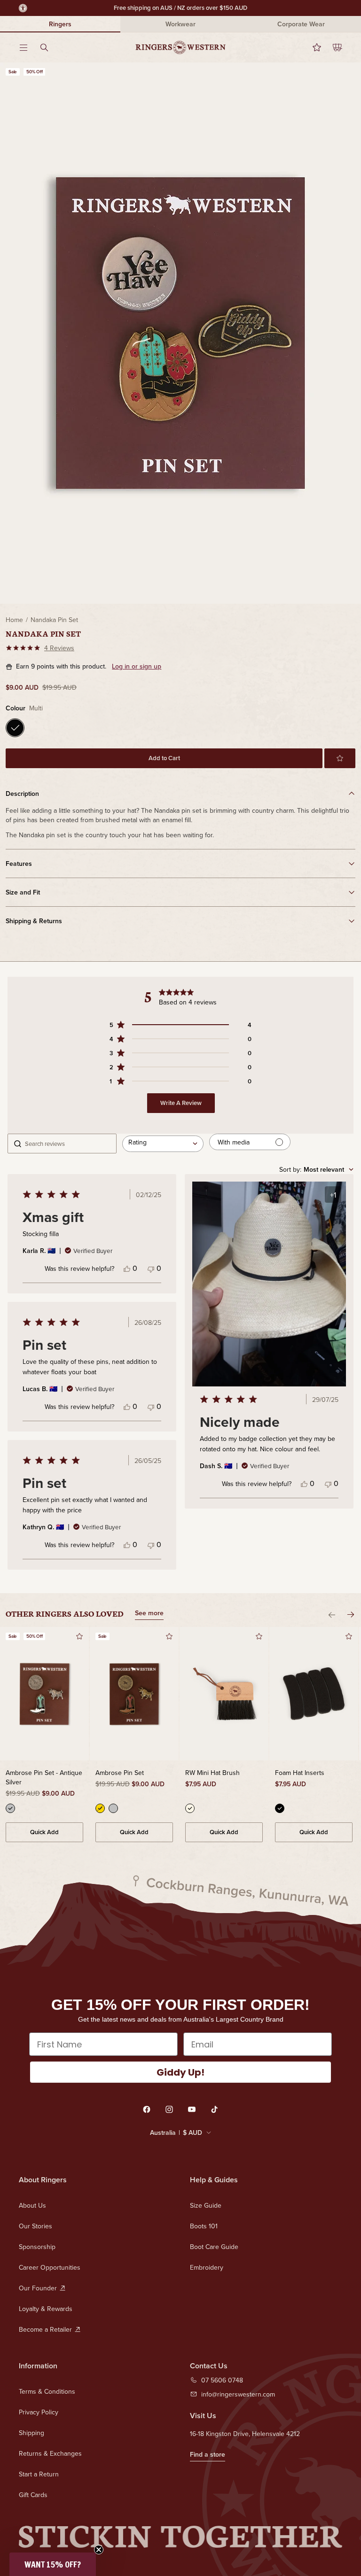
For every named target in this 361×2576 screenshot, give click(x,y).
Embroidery (207, 2267)
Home (14, 620)
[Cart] (332, 47)
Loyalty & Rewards (46, 2309)
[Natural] (190, 1808)
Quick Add (44, 1832)
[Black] (280, 1808)
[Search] (50, 47)
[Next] (351, 1615)
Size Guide (206, 2205)
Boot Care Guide (214, 2247)
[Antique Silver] (10, 1808)
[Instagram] (169, 2109)
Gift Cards (33, 2495)
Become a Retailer (45, 2329)
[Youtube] (192, 2109)
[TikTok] (214, 2109)
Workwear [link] (180, 24)
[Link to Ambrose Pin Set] (134, 1694)
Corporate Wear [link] (301, 24)
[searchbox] (68, 1144)
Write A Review (181, 1103)
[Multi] (15, 728)
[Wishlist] (311, 47)
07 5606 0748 (222, 2380)
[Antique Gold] (100, 1808)
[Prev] (332, 1615)
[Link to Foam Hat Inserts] (314, 1694)
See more (149, 1614)
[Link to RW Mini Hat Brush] (224, 1694)
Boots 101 (204, 2226)
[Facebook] (147, 2109)
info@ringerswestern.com (238, 2394)
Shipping (31, 2433)
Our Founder (38, 2288)
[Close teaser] (99, 2550)
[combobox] (163, 1144)
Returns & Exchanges (50, 2453)
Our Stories (35, 2226)
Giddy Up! (180, 2072)
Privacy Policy (39, 2412)
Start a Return (39, 2474)
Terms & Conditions (47, 2391)
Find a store (208, 2454)
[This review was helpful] (127, 1268)
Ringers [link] (60, 24)
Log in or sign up (137, 666)
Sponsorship (37, 2247)
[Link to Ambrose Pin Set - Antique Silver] (44, 1694)
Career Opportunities (50, 2267)
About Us (32, 2205)
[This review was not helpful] (151, 1268)
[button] (340, 758)
